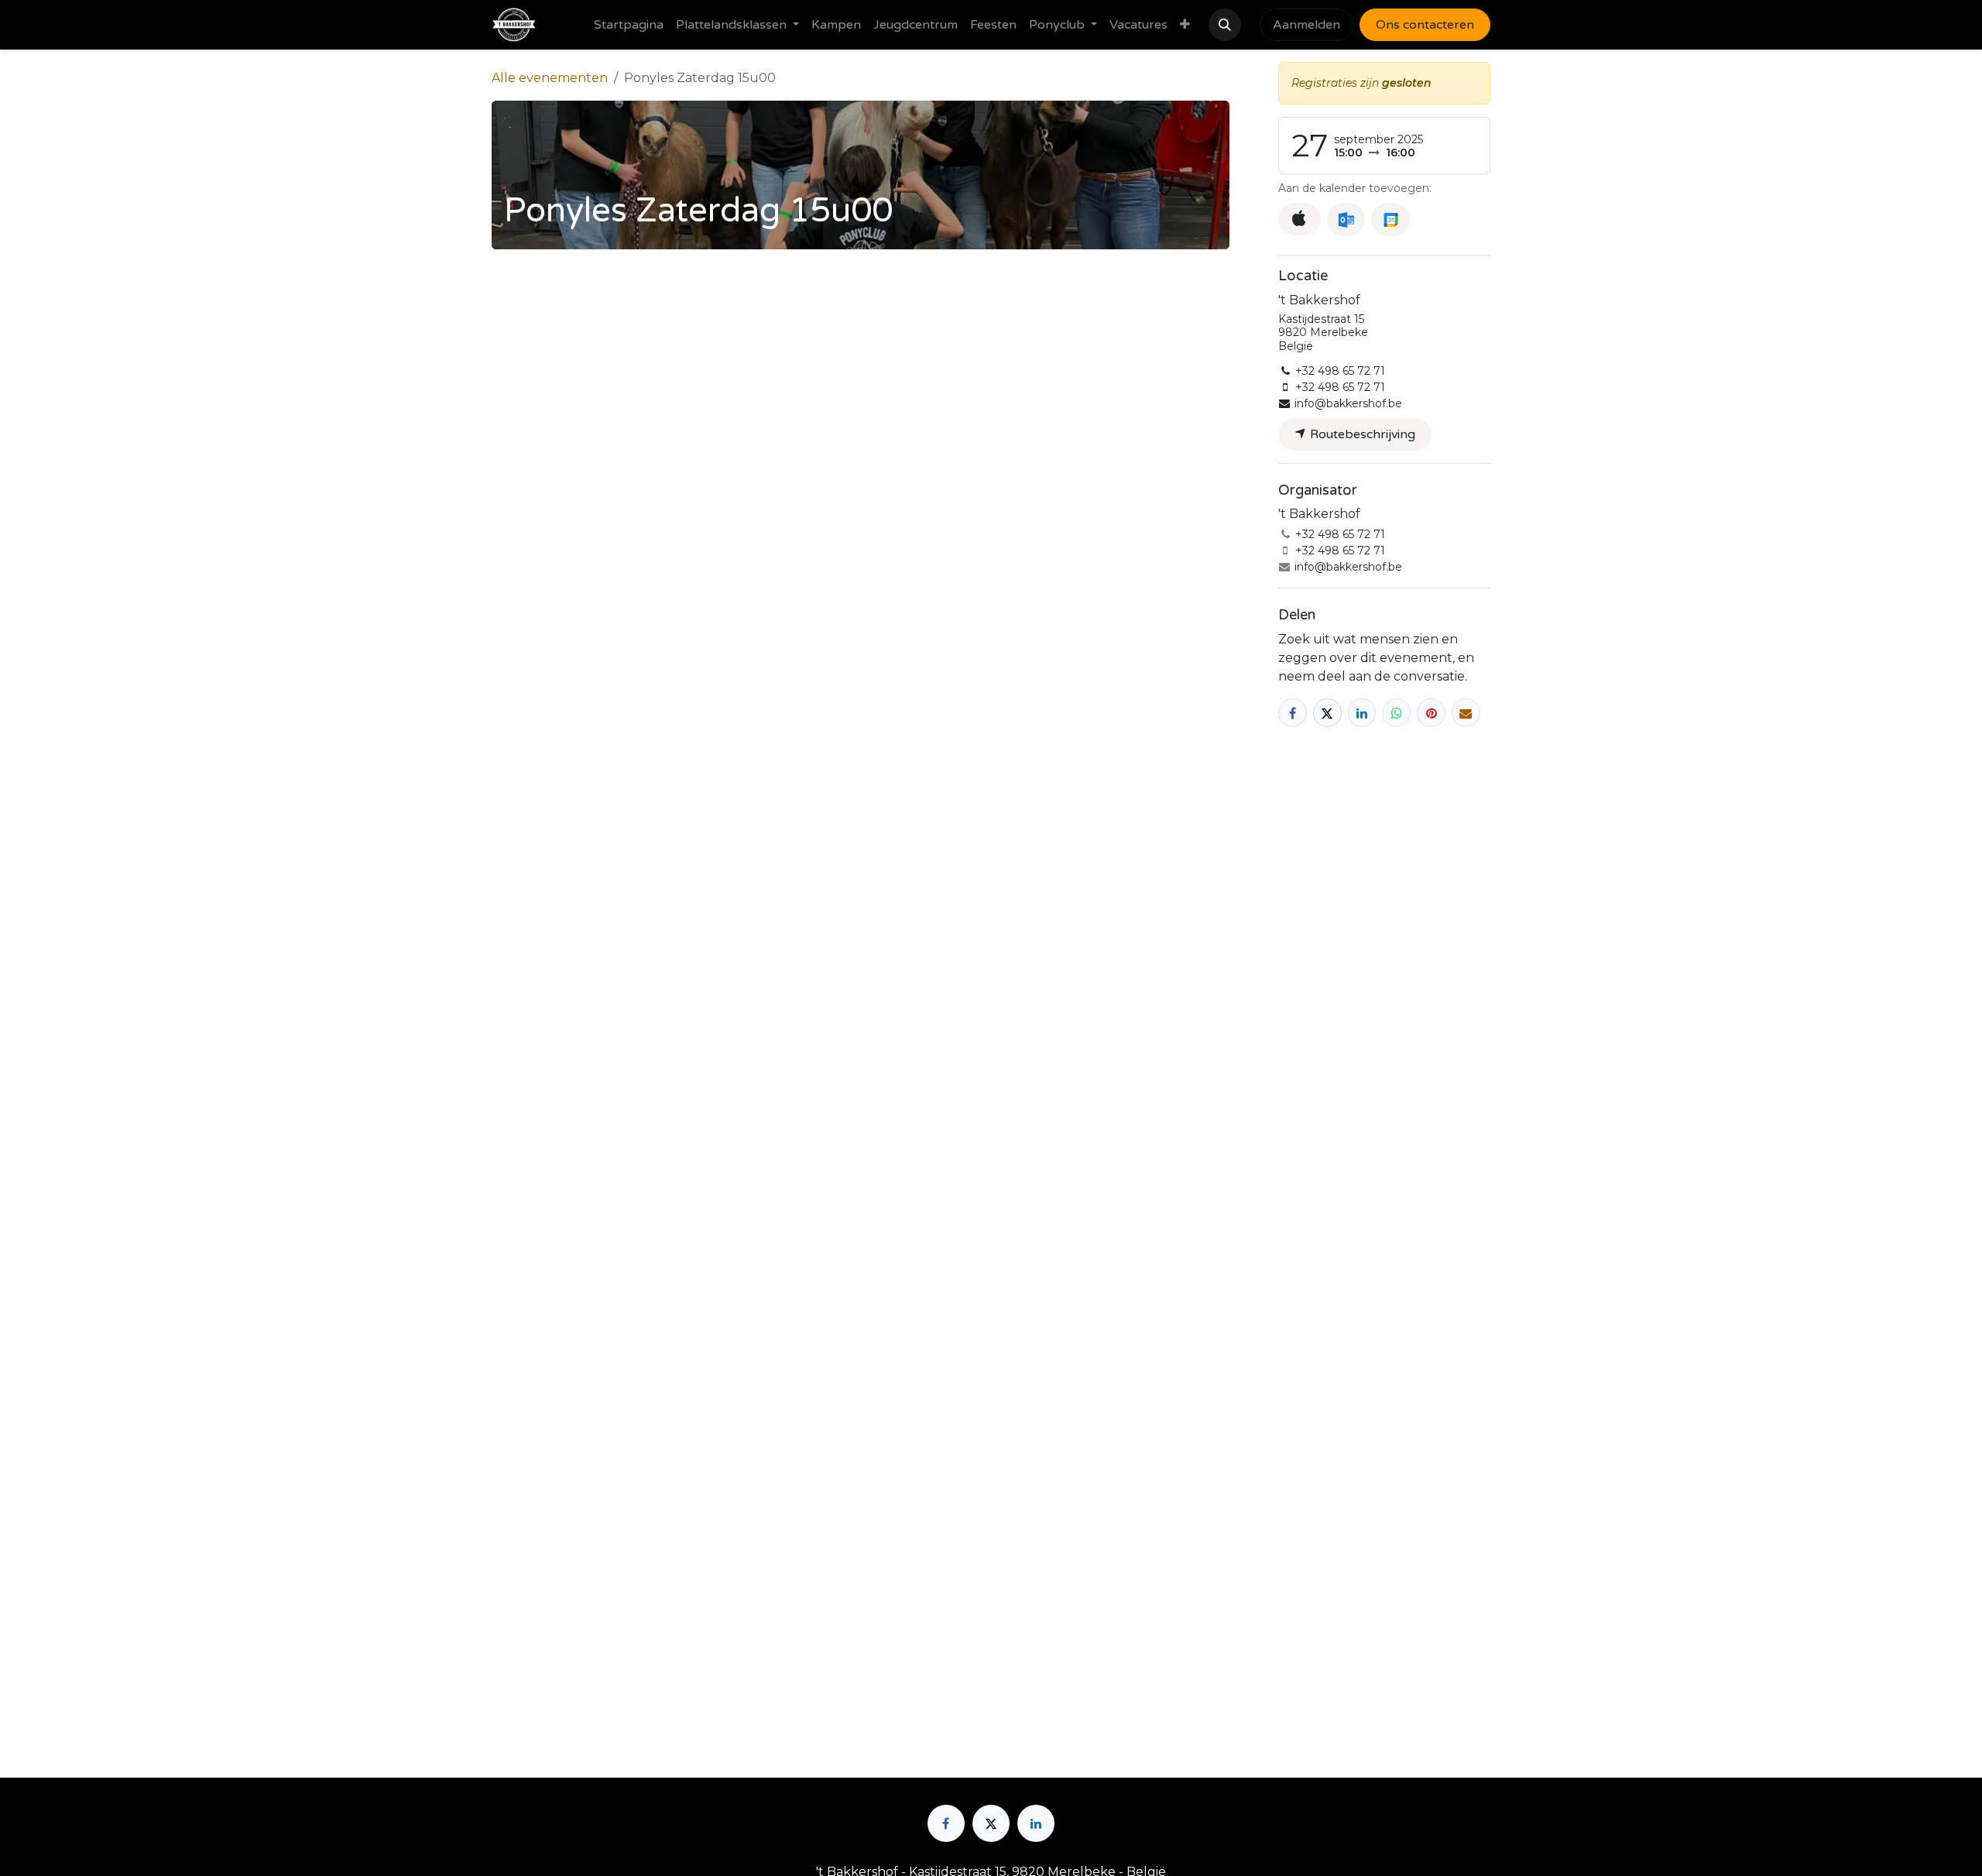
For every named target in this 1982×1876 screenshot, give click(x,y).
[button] (1225, 25)
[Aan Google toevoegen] (1390, 219)
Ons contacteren (1425, 25)
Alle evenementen (550, 78)
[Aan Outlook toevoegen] (1346, 219)
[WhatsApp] (1396, 713)
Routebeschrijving (1361, 434)
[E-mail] (1466, 713)
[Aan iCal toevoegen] (1300, 219)
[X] (1327, 713)
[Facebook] (1293, 713)
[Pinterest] (1431, 713)
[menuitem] (629, 25)
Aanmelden (1306, 25)
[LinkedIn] (1362, 713)
